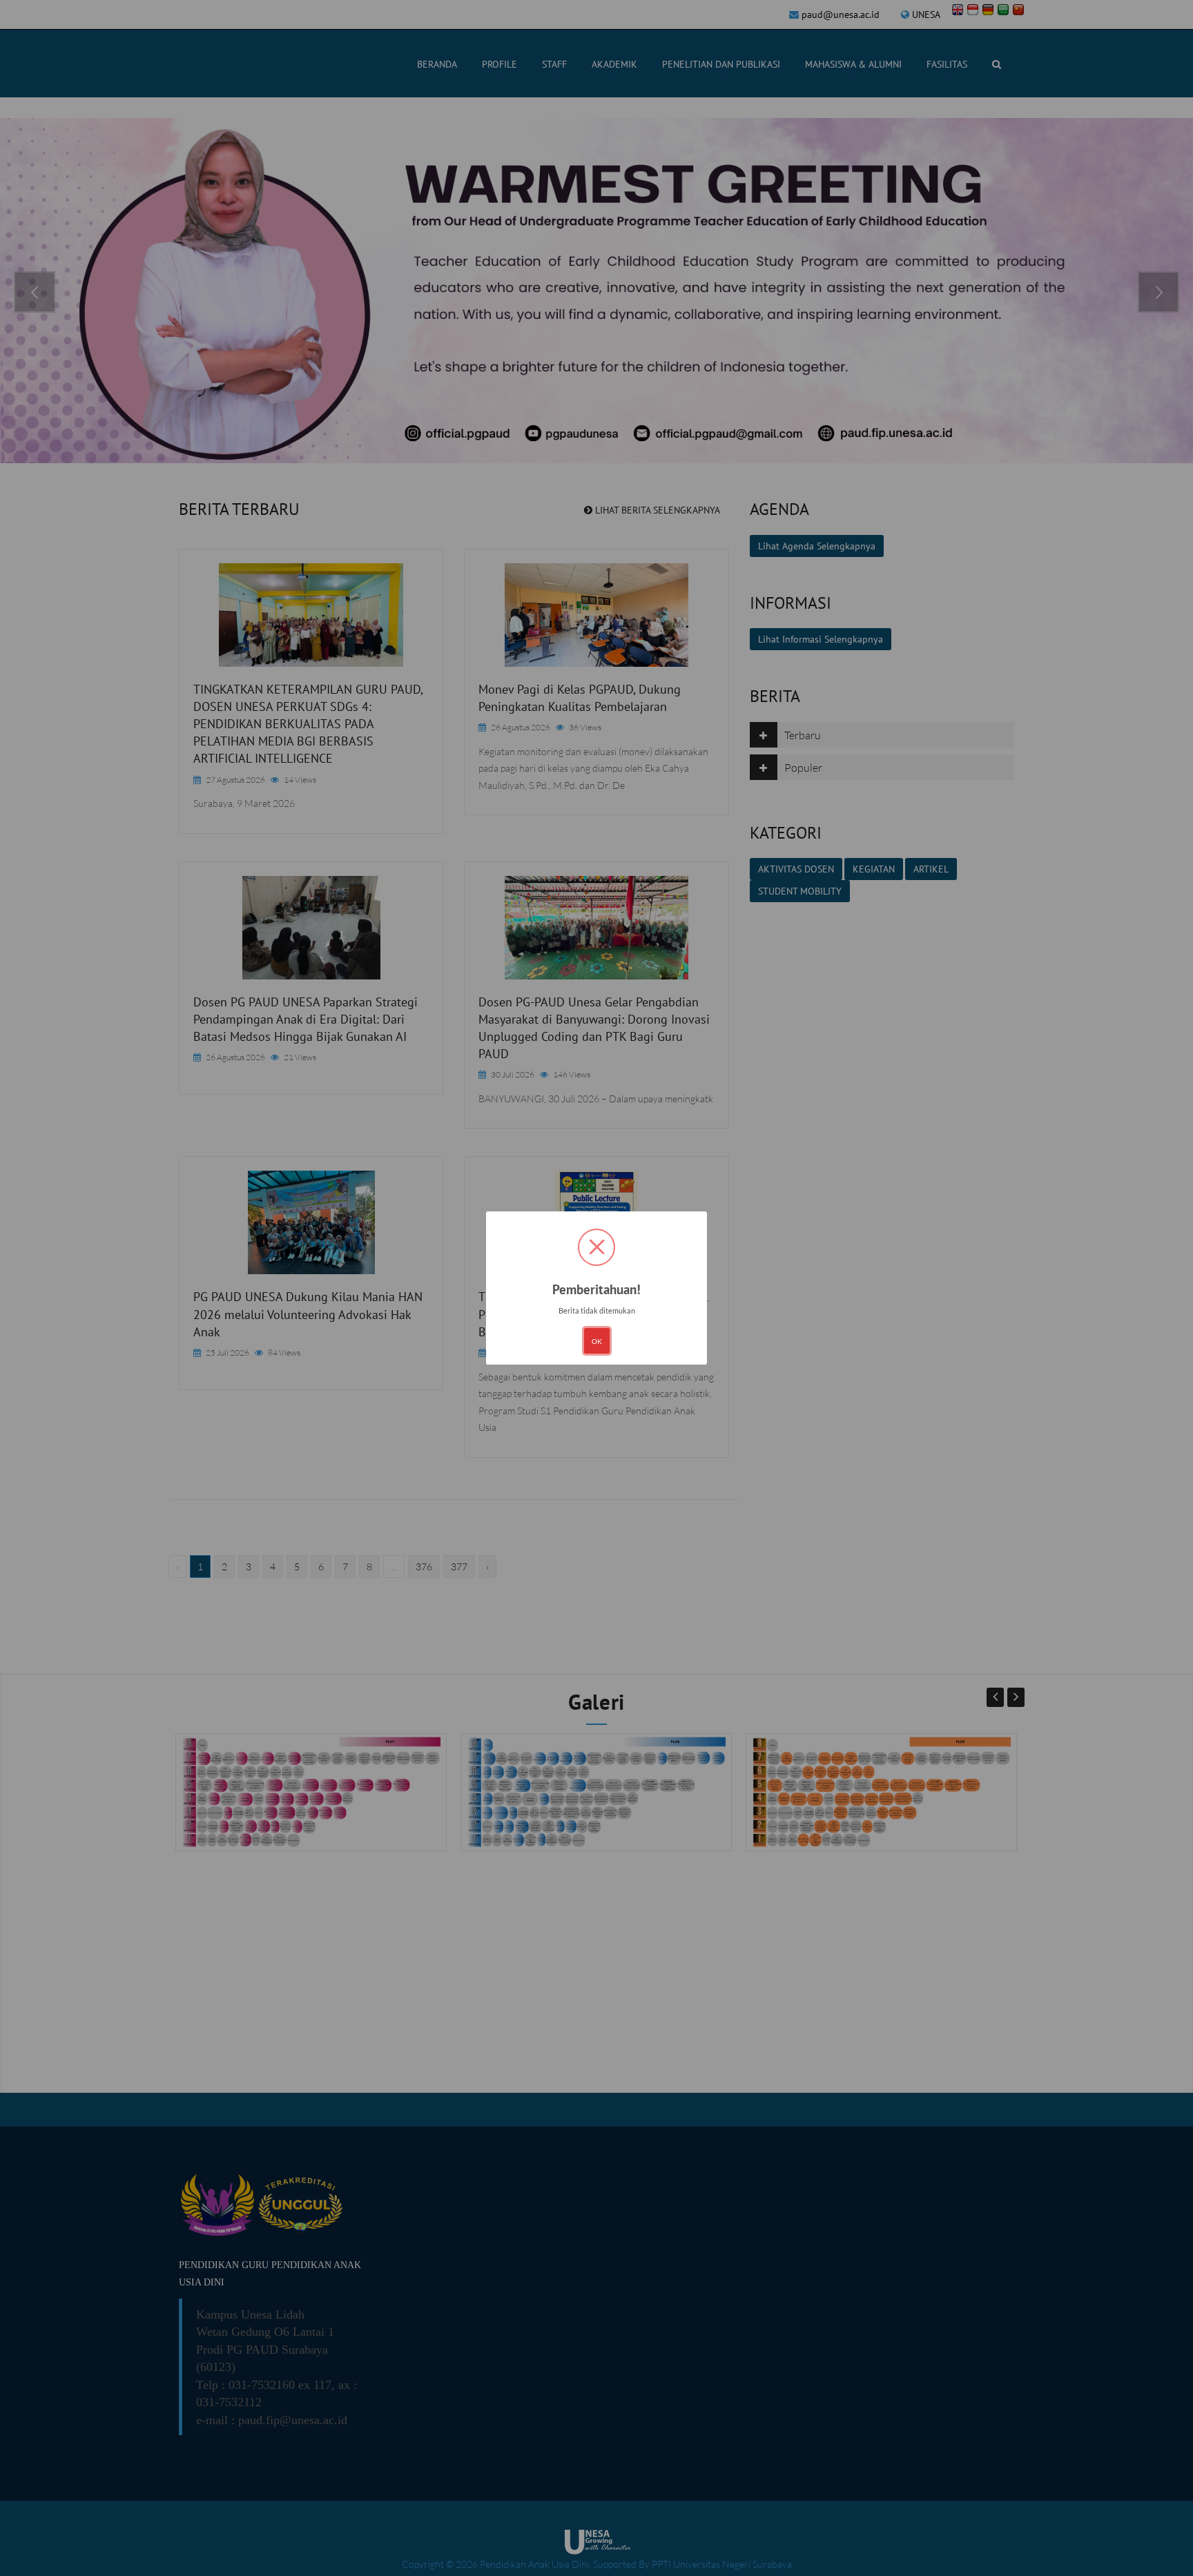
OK (597, 1341)
